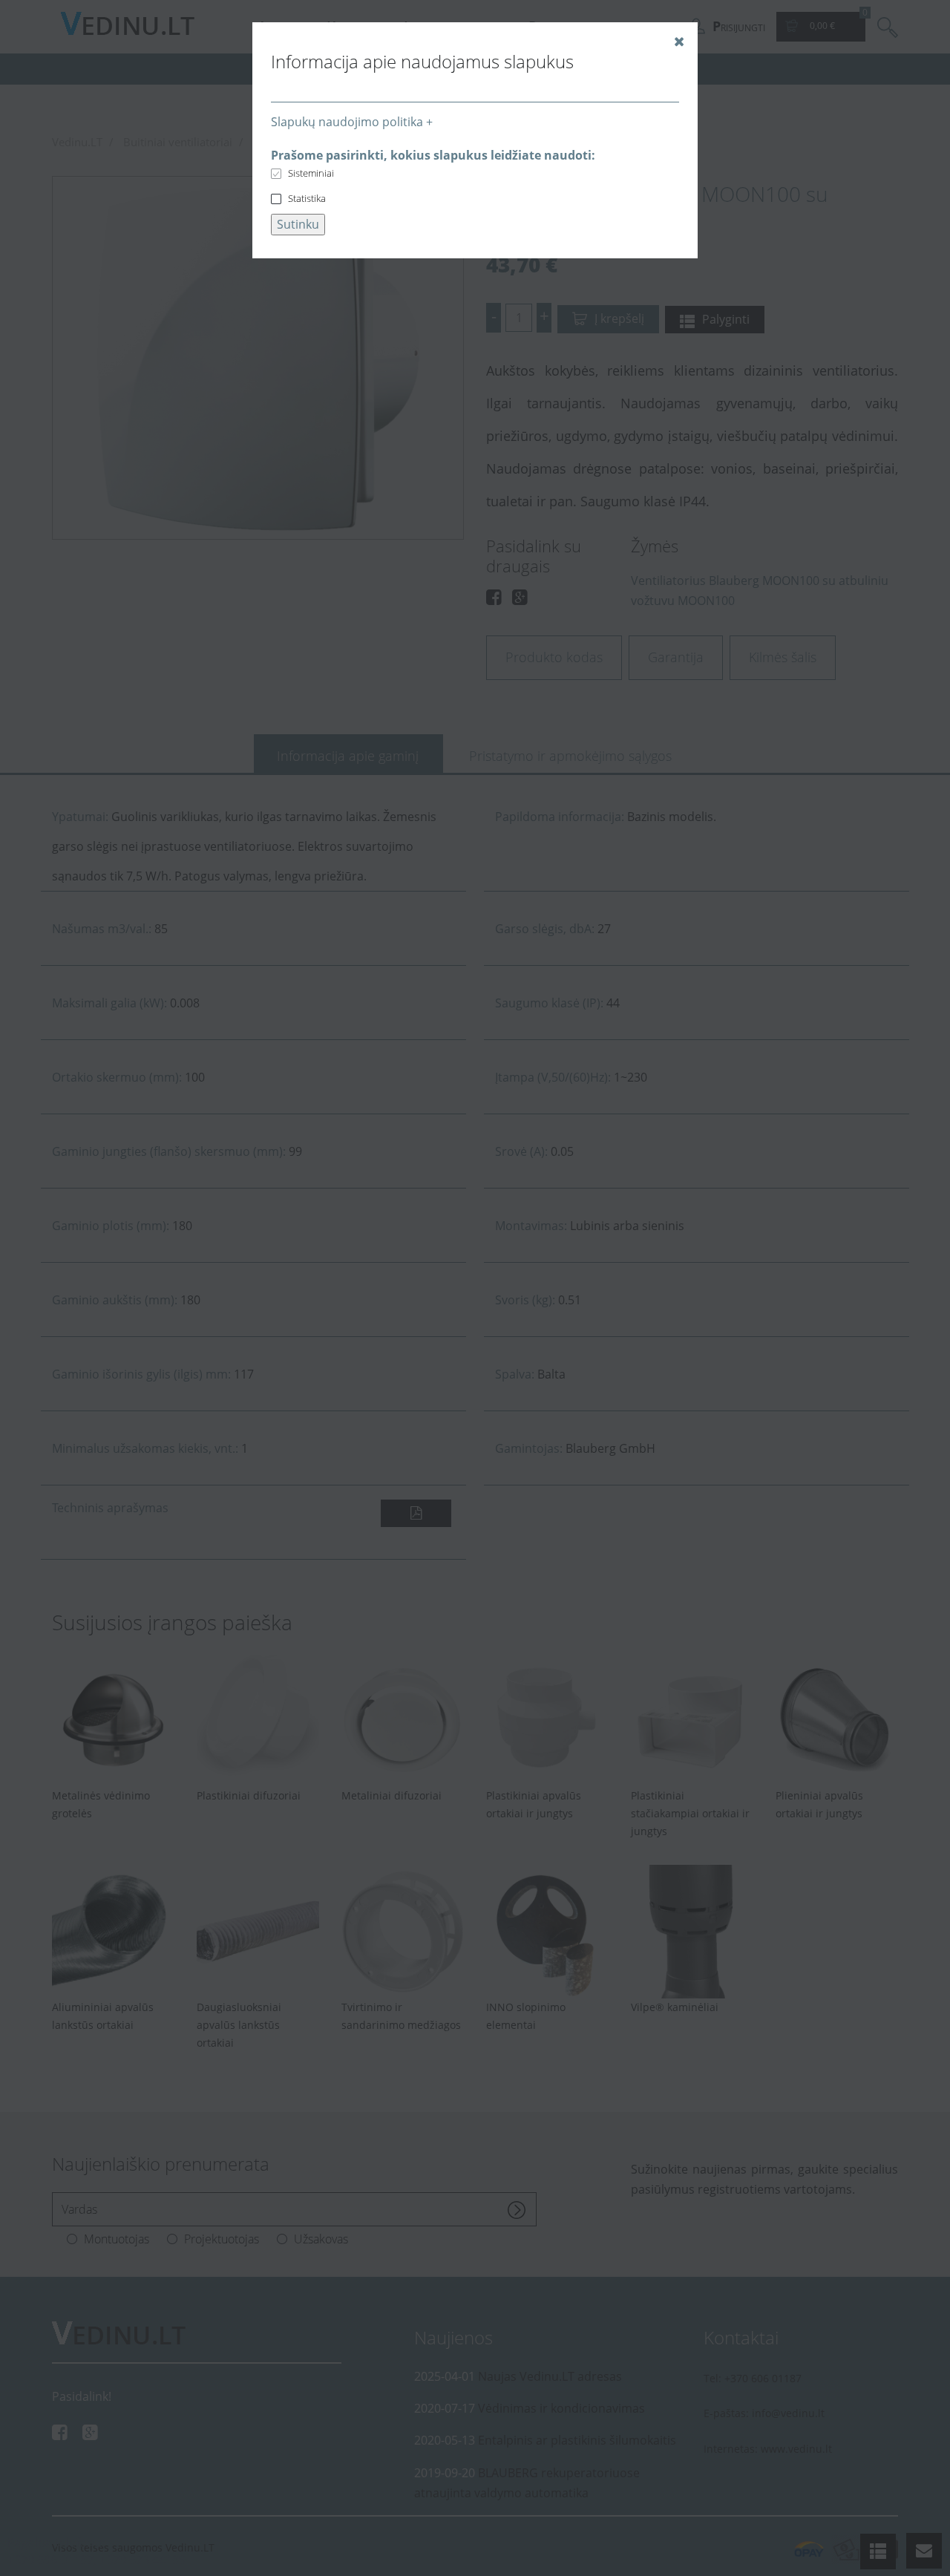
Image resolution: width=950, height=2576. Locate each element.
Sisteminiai (311, 173)
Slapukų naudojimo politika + (352, 122)
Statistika (307, 198)
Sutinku (298, 224)
